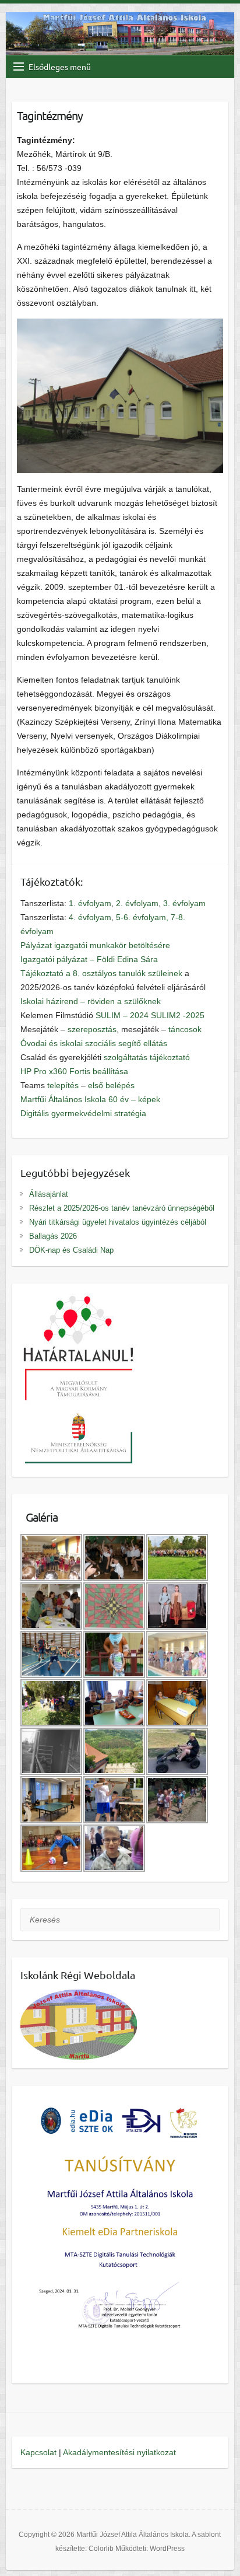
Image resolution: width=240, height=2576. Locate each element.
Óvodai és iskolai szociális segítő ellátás (94, 1043)
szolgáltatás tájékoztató (147, 1057)
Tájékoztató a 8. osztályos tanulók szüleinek (101, 973)
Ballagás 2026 (53, 1236)
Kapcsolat (38, 2452)
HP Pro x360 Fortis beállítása (74, 1071)
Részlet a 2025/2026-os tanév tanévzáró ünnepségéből (122, 1208)
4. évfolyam (90, 917)
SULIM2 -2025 (178, 1015)
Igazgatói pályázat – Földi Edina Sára (89, 959)
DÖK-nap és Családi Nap (71, 1250)
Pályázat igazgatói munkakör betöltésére (95, 945)
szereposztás (92, 1029)
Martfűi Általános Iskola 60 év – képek (90, 1099)
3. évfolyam (184, 903)
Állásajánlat (49, 1194)
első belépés (111, 1085)
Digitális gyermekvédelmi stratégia (83, 1113)
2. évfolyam (137, 903)
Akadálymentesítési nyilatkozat (119, 2452)
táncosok (185, 1029)
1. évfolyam (90, 903)
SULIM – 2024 (122, 1015)
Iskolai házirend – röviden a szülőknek (91, 1001)
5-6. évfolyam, (142, 917)
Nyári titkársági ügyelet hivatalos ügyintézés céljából (118, 1222)
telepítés (63, 1085)
